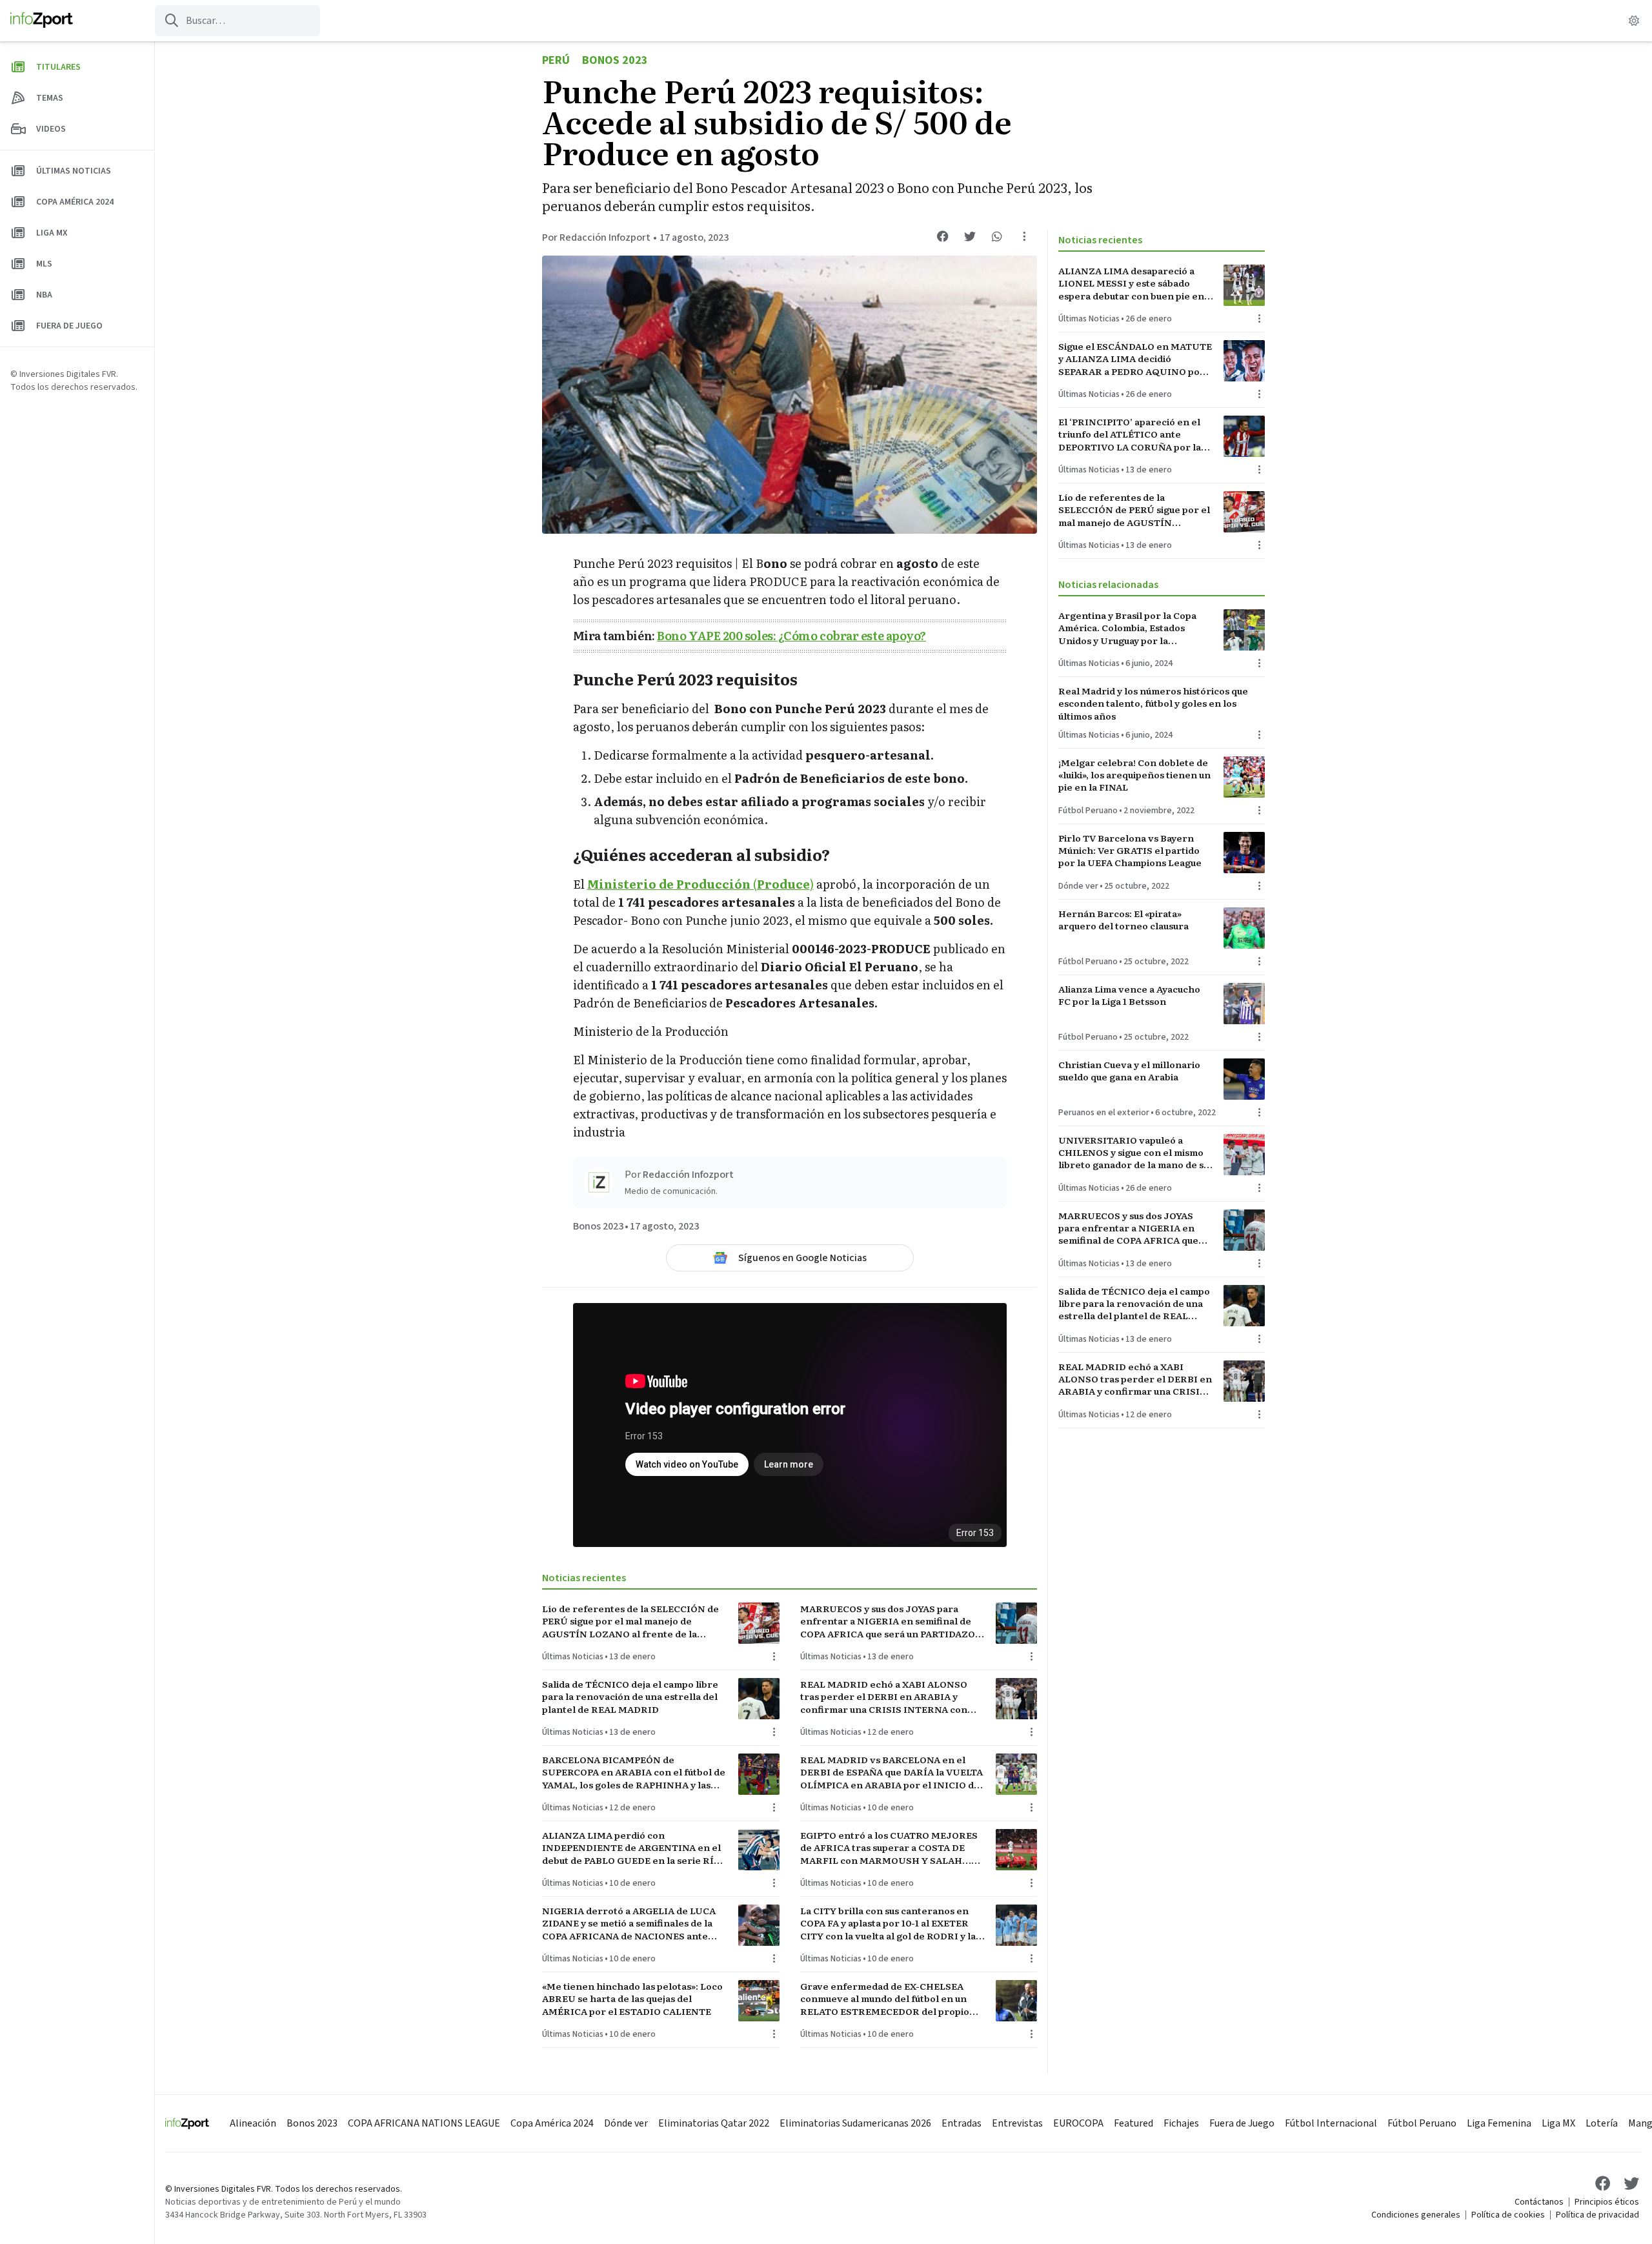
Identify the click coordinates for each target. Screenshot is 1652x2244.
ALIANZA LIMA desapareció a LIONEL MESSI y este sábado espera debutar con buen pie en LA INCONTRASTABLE (1131, 283)
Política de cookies (1508, 2215)
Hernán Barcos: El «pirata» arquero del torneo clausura (1123, 920)
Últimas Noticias (573, 1657)
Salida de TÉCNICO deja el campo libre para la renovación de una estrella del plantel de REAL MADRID (630, 1697)
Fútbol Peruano (1088, 811)
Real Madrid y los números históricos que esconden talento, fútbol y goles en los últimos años (1153, 703)
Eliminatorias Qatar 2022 (714, 2123)
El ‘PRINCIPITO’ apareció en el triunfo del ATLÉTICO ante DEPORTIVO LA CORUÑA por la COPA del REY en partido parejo (1131, 434)
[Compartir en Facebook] (943, 236)
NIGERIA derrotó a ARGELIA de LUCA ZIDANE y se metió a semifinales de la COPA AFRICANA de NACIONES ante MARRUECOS (629, 1923)
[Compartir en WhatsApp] (997, 236)
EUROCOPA (1078, 2123)
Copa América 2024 (552, 2123)
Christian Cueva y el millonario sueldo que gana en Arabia (1129, 1071)
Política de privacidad (1597, 2215)
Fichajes (1181, 2123)
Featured (1133, 2123)
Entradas (962, 2123)
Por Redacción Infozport (596, 238)
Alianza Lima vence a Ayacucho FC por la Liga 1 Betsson (1129, 995)
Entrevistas (1017, 2123)
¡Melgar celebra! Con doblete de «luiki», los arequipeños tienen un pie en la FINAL (1134, 775)
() (700, 884)
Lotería (1602, 2123)
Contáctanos (1539, 2202)
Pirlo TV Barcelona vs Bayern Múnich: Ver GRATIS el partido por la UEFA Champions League (1130, 851)
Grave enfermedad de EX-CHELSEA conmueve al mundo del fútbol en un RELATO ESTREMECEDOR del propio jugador (885, 1999)
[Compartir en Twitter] (970, 236)
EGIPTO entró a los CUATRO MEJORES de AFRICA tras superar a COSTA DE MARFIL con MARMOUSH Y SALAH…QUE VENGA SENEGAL (889, 1848)
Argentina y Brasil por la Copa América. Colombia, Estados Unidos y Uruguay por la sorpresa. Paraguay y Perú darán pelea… (1133, 628)
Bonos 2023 (615, 60)
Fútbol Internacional (1331, 2123)
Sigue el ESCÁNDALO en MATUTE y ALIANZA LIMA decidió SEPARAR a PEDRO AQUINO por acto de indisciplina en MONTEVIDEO (1135, 359)
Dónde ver (1078, 886)
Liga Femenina (1499, 2123)
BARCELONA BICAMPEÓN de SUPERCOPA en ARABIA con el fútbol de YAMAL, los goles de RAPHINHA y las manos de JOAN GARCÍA (634, 1772)
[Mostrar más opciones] (1024, 236)
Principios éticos (1607, 2202)
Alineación (253, 2123)
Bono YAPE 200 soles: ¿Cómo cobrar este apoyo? (791, 635)
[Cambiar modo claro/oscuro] (1634, 21)
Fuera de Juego (1242, 2123)
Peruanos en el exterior (1104, 1113)
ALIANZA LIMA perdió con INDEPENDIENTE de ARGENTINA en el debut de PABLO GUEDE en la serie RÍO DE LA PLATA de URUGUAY (631, 1848)
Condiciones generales (1416, 2215)
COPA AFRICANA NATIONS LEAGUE (424, 2123)
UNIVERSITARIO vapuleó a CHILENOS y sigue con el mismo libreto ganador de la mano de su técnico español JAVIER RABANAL (1133, 1153)
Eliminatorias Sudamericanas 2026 (855, 2123)
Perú (556, 60)
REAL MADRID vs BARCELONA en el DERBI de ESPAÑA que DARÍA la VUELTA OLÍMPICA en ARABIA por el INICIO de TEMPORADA (891, 1772)
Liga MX (1558, 2123)
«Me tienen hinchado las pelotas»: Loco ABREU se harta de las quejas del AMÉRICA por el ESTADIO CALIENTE (632, 1999)
